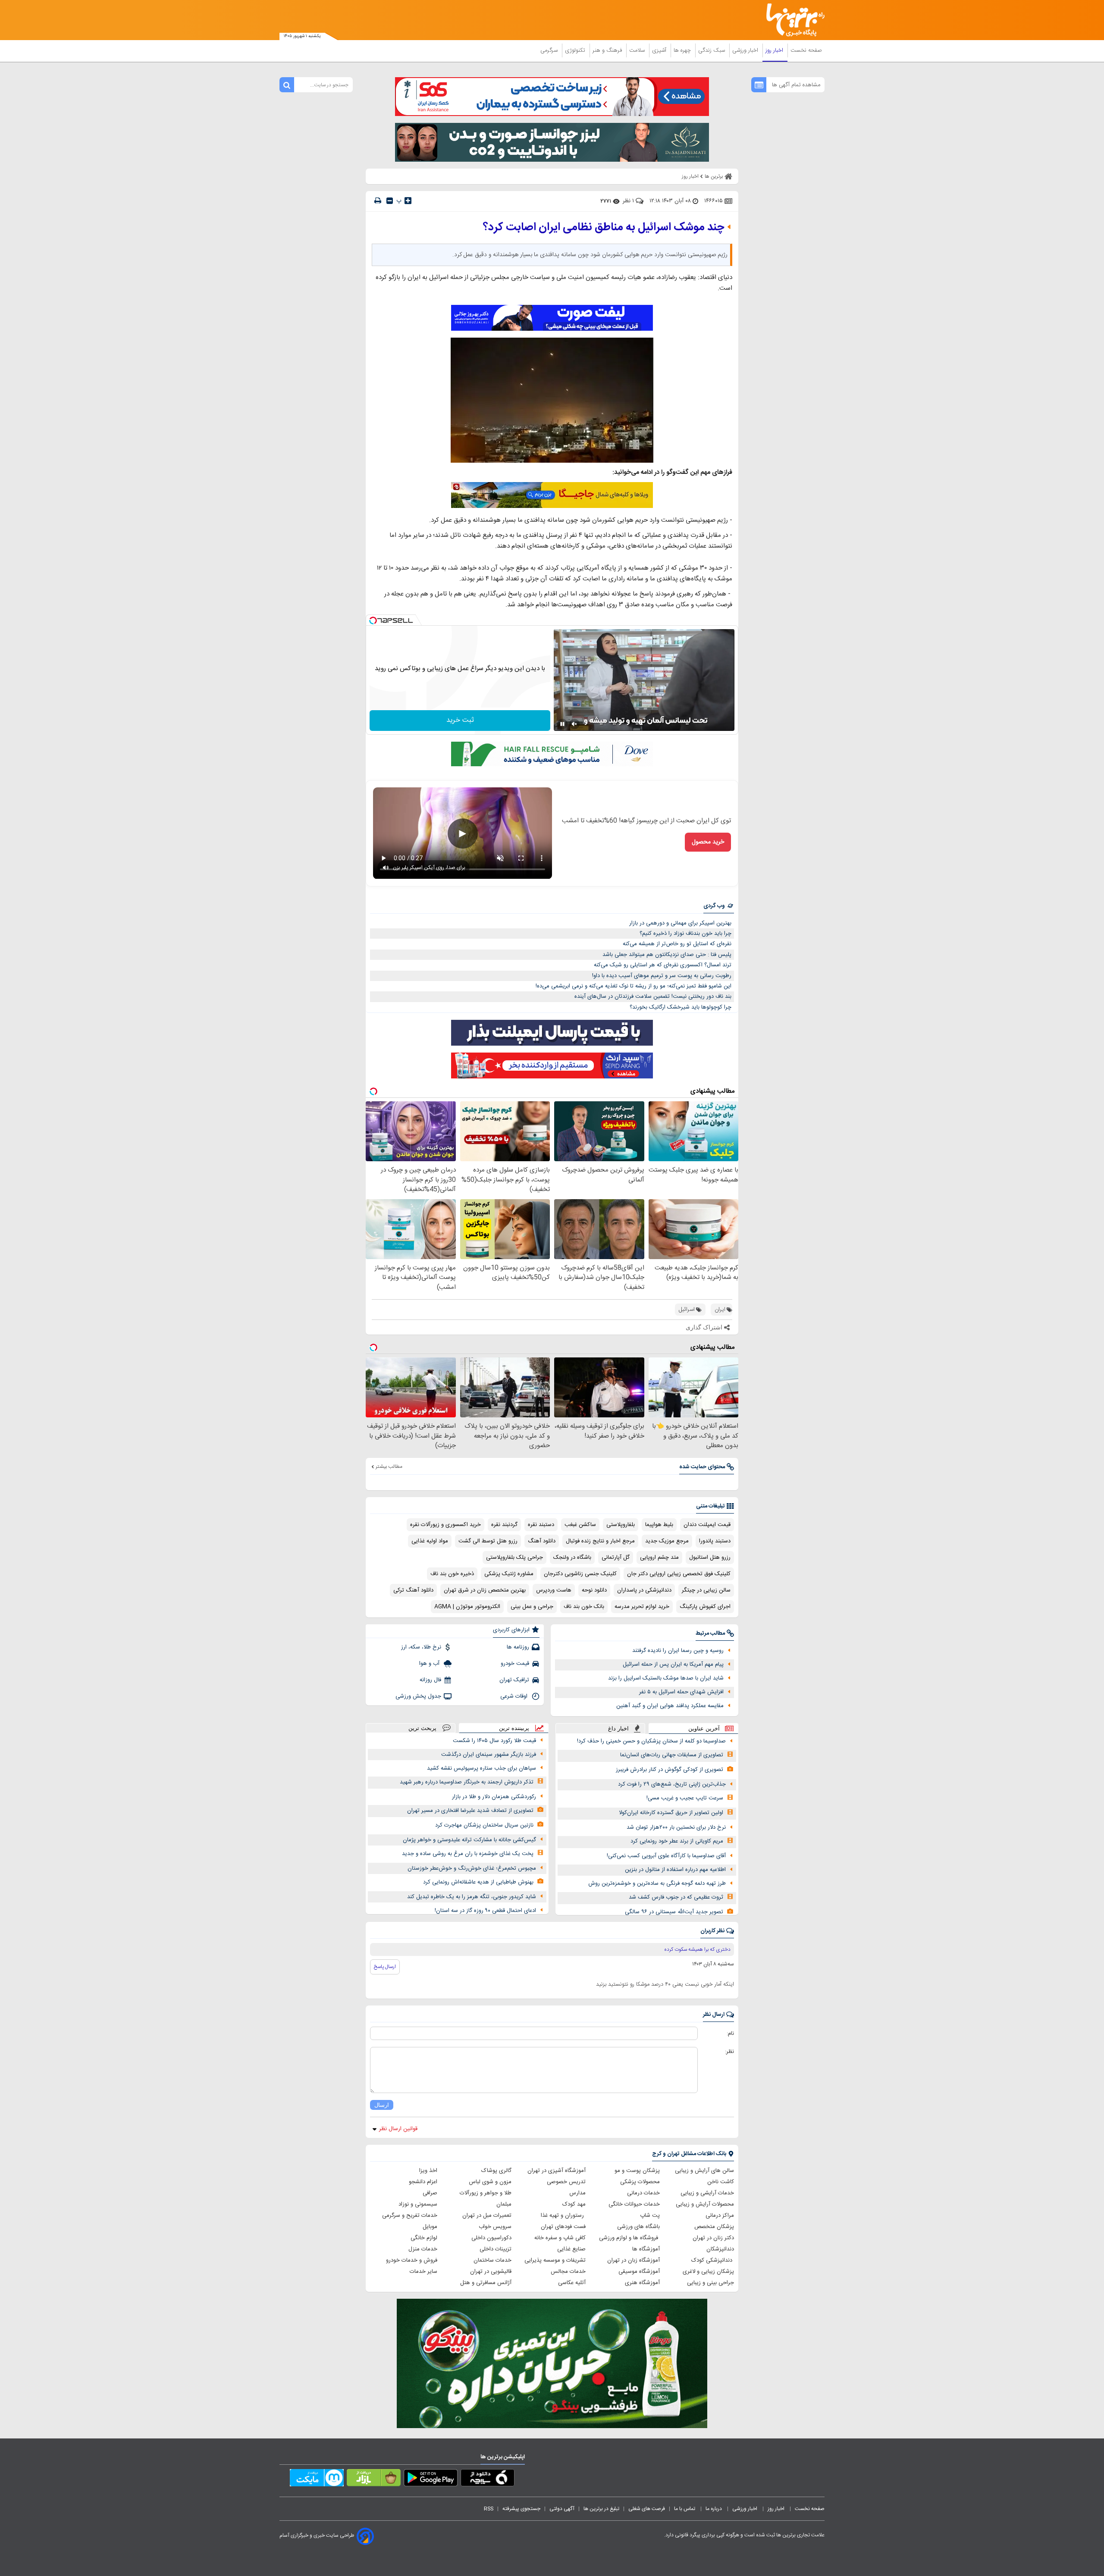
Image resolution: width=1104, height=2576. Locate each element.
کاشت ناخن (721, 2182)
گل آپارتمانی (616, 1558)
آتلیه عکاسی (572, 2283)
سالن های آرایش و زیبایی (704, 2171)
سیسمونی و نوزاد (418, 2204)
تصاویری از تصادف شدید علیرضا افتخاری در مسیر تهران (470, 1811)
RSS (489, 2509)
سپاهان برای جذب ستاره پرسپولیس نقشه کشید (481, 1768)
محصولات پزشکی (640, 2182)
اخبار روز (775, 50)
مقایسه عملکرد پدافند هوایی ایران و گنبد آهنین (670, 1706)
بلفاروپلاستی (621, 1525)
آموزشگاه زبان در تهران (634, 2260)
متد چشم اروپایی (659, 1558)
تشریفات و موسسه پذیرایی (555, 2260)
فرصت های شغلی (647, 2509)
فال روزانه (430, 1680)
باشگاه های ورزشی (638, 2227)
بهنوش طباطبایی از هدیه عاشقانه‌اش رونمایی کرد (478, 1882)
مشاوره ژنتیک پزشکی (509, 1574)
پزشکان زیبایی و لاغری (708, 2272)
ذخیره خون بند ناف (452, 1574)
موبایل (430, 2227)
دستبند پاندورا (715, 1541)
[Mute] (574, 724)
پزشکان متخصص (714, 2227)
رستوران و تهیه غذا (563, 2216)
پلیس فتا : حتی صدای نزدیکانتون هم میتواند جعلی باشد (667, 955)
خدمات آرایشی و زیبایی (707, 2193)
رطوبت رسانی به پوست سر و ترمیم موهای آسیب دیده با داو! (662, 976)
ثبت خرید (460, 720)
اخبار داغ (618, 1728)
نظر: (729, 2052)
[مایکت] (317, 2479)
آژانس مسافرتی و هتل (486, 2283)
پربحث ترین (422, 1728)
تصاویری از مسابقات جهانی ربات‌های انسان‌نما (672, 1755)
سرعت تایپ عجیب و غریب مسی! (685, 1798)
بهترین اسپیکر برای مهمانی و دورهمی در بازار (680, 923)
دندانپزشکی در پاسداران (644, 1590)
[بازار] (374, 2479)
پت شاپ (650, 2216)
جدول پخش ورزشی (418, 1696)
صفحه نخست (806, 50)
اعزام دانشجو (423, 2182)
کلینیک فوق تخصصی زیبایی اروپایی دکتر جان (679, 1574)
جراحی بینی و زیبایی (710, 2283)
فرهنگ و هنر (608, 50)
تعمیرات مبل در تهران (487, 2216)
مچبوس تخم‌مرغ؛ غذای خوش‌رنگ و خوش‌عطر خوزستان (472, 1868)
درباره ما (714, 2509)
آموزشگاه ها (646, 2249)
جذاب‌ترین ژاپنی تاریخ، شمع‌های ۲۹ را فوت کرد (672, 1784)
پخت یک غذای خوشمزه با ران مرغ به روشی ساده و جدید (468, 1854)
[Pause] (562, 724)
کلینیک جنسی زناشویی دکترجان (580, 1574)
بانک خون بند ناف (584, 1607)
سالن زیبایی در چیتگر (706, 1590)
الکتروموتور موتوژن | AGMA (467, 1607)
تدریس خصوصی (566, 2182)
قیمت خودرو (515, 1664)
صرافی (430, 2193)
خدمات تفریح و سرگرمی (410, 2216)
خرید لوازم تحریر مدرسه (642, 1607)
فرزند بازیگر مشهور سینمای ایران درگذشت (489, 1755)
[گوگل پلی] (431, 2479)
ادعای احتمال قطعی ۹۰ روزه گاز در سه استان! (485, 1911)
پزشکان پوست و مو (637, 2171)
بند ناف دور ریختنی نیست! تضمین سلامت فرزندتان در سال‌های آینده (653, 997)
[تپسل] (373, 620)
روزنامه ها (518, 1647)
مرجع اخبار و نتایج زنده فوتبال (600, 1541)
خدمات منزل (423, 2249)
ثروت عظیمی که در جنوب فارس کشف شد (676, 1897)
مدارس (577, 2193)
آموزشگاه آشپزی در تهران (557, 2171)
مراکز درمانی (720, 2216)
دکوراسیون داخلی (491, 2238)
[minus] (390, 201)
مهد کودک (574, 2204)
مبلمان (504, 2204)
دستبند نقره (541, 1525)
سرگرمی (550, 50)
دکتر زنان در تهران (713, 2238)
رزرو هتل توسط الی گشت (488, 1541)
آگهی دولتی (562, 2509)
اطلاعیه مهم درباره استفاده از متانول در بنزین (675, 1870)
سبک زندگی (712, 50)
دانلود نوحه (594, 1590)
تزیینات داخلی (496, 2249)
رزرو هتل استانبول (710, 1558)
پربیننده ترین (514, 1728)
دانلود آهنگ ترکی (413, 1590)
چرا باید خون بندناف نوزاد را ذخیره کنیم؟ (685, 934)
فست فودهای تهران (563, 2227)
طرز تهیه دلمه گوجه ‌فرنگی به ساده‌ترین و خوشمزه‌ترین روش (657, 1883)
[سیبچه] (488, 2479)
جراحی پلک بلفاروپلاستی (514, 1558)
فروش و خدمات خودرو (412, 2260)
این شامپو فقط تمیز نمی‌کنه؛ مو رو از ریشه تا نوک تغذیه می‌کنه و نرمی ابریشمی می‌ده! (634, 986)
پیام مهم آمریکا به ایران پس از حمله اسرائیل (673, 1664)
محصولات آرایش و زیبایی (705, 2204)
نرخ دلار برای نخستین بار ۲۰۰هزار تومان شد (676, 1827)
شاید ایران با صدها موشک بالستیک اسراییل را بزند (666, 1678)
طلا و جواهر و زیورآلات (486, 2193)
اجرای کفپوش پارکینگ (705, 1607)
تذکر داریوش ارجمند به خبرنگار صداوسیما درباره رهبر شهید (467, 1782)
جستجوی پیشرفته (521, 2509)
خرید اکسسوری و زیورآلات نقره (445, 1525)
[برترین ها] (792, 20)
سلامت (638, 50)
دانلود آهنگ (542, 1541)
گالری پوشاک (496, 2171)
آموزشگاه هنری (642, 2283)
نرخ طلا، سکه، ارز (421, 1647)
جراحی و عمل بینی (532, 1607)
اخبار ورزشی (746, 50)
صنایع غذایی (571, 2249)
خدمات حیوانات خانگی (634, 2204)
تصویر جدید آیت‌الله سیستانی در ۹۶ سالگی (674, 1912)
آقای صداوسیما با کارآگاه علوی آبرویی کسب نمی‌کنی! (666, 1856)
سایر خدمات (423, 2272)
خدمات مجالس (568, 2272)
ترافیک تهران (514, 1680)
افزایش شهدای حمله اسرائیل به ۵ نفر (681, 1692)
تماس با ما (685, 2509)
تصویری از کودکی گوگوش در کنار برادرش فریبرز (670, 1770)
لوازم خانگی (424, 2238)
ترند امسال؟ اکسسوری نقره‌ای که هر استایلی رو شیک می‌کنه (663, 965)
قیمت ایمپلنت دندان (707, 1525)
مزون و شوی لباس (490, 2182)
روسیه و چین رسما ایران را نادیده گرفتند (678, 1651)
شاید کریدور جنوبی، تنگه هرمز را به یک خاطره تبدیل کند (472, 1897)
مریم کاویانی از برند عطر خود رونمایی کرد (677, 1841)
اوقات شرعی (515, 1696)
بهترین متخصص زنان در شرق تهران (485, 1590)
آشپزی (660, 50)
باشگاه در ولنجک (572, 1558)
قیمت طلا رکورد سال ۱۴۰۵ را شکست (494, 1741)
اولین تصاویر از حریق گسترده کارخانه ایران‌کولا (671, 1813)
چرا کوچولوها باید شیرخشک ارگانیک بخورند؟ (681, 1007)
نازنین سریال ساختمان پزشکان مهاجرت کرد (484, 1825)
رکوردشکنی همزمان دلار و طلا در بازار (494, 1797)
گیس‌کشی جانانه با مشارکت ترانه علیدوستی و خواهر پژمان (469, 1840)
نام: (730, 2034)
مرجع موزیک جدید (667, 1541)
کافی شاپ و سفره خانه (560, 2238)
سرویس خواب (495, 2227)
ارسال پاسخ (385, 1967)
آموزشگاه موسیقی (639, 2272)
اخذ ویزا (428, 2171)
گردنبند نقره (504, 1525)
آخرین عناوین (704, 1728)
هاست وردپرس (554, 1590)
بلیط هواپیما (659, 1525)
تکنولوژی (576, 50)
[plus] (408, 201)
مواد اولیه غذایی (430, 1541)
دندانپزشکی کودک (713, 2260)
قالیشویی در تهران (491, 2272)
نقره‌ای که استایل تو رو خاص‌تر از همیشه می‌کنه (677, 944)
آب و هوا (430, 1664)
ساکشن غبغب (580, 1525)
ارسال (382, 2105)
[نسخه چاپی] (378, 201)
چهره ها (683, 50)
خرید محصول (708, 842)
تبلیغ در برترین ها (601, 2509)
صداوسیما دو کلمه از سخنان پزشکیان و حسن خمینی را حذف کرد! (651, 1741)
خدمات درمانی (643, 2193)
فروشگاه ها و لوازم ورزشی (629, 2238)
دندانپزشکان (720, 2249)
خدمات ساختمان (492, 2260)
